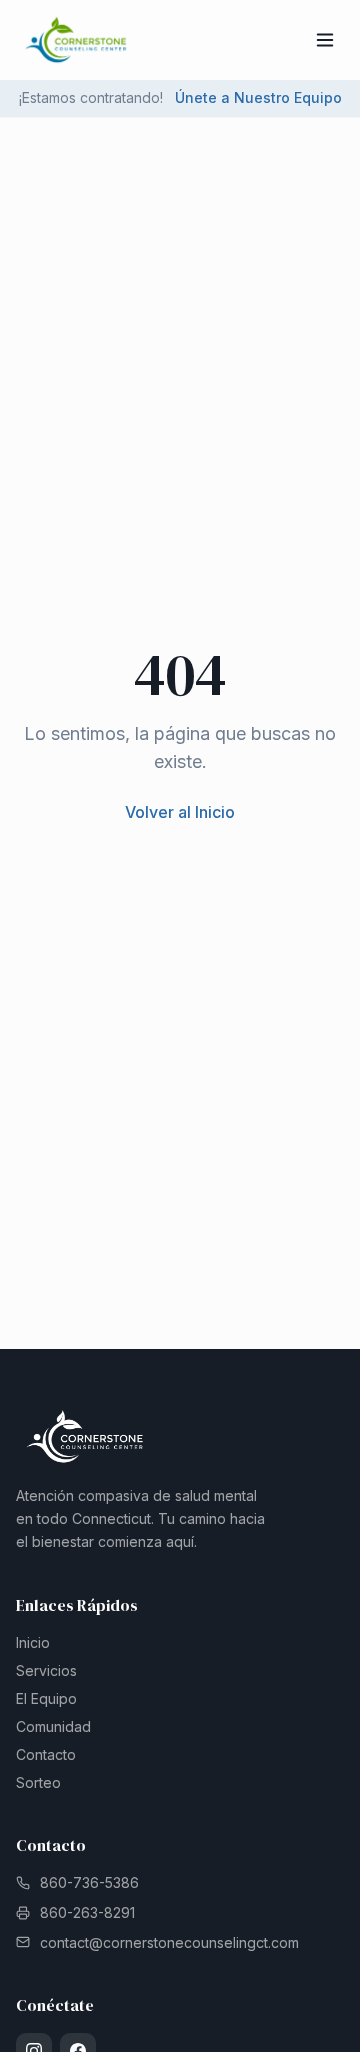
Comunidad (53, 1726)
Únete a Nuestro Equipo (258, 97)
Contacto (46, 1754)
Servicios (46, 1670)
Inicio (33, 1642)
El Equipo (46, 1698)
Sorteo (38, 1782)
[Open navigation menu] (325, 40)
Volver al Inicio (180, 812)
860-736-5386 (89, 1882)
